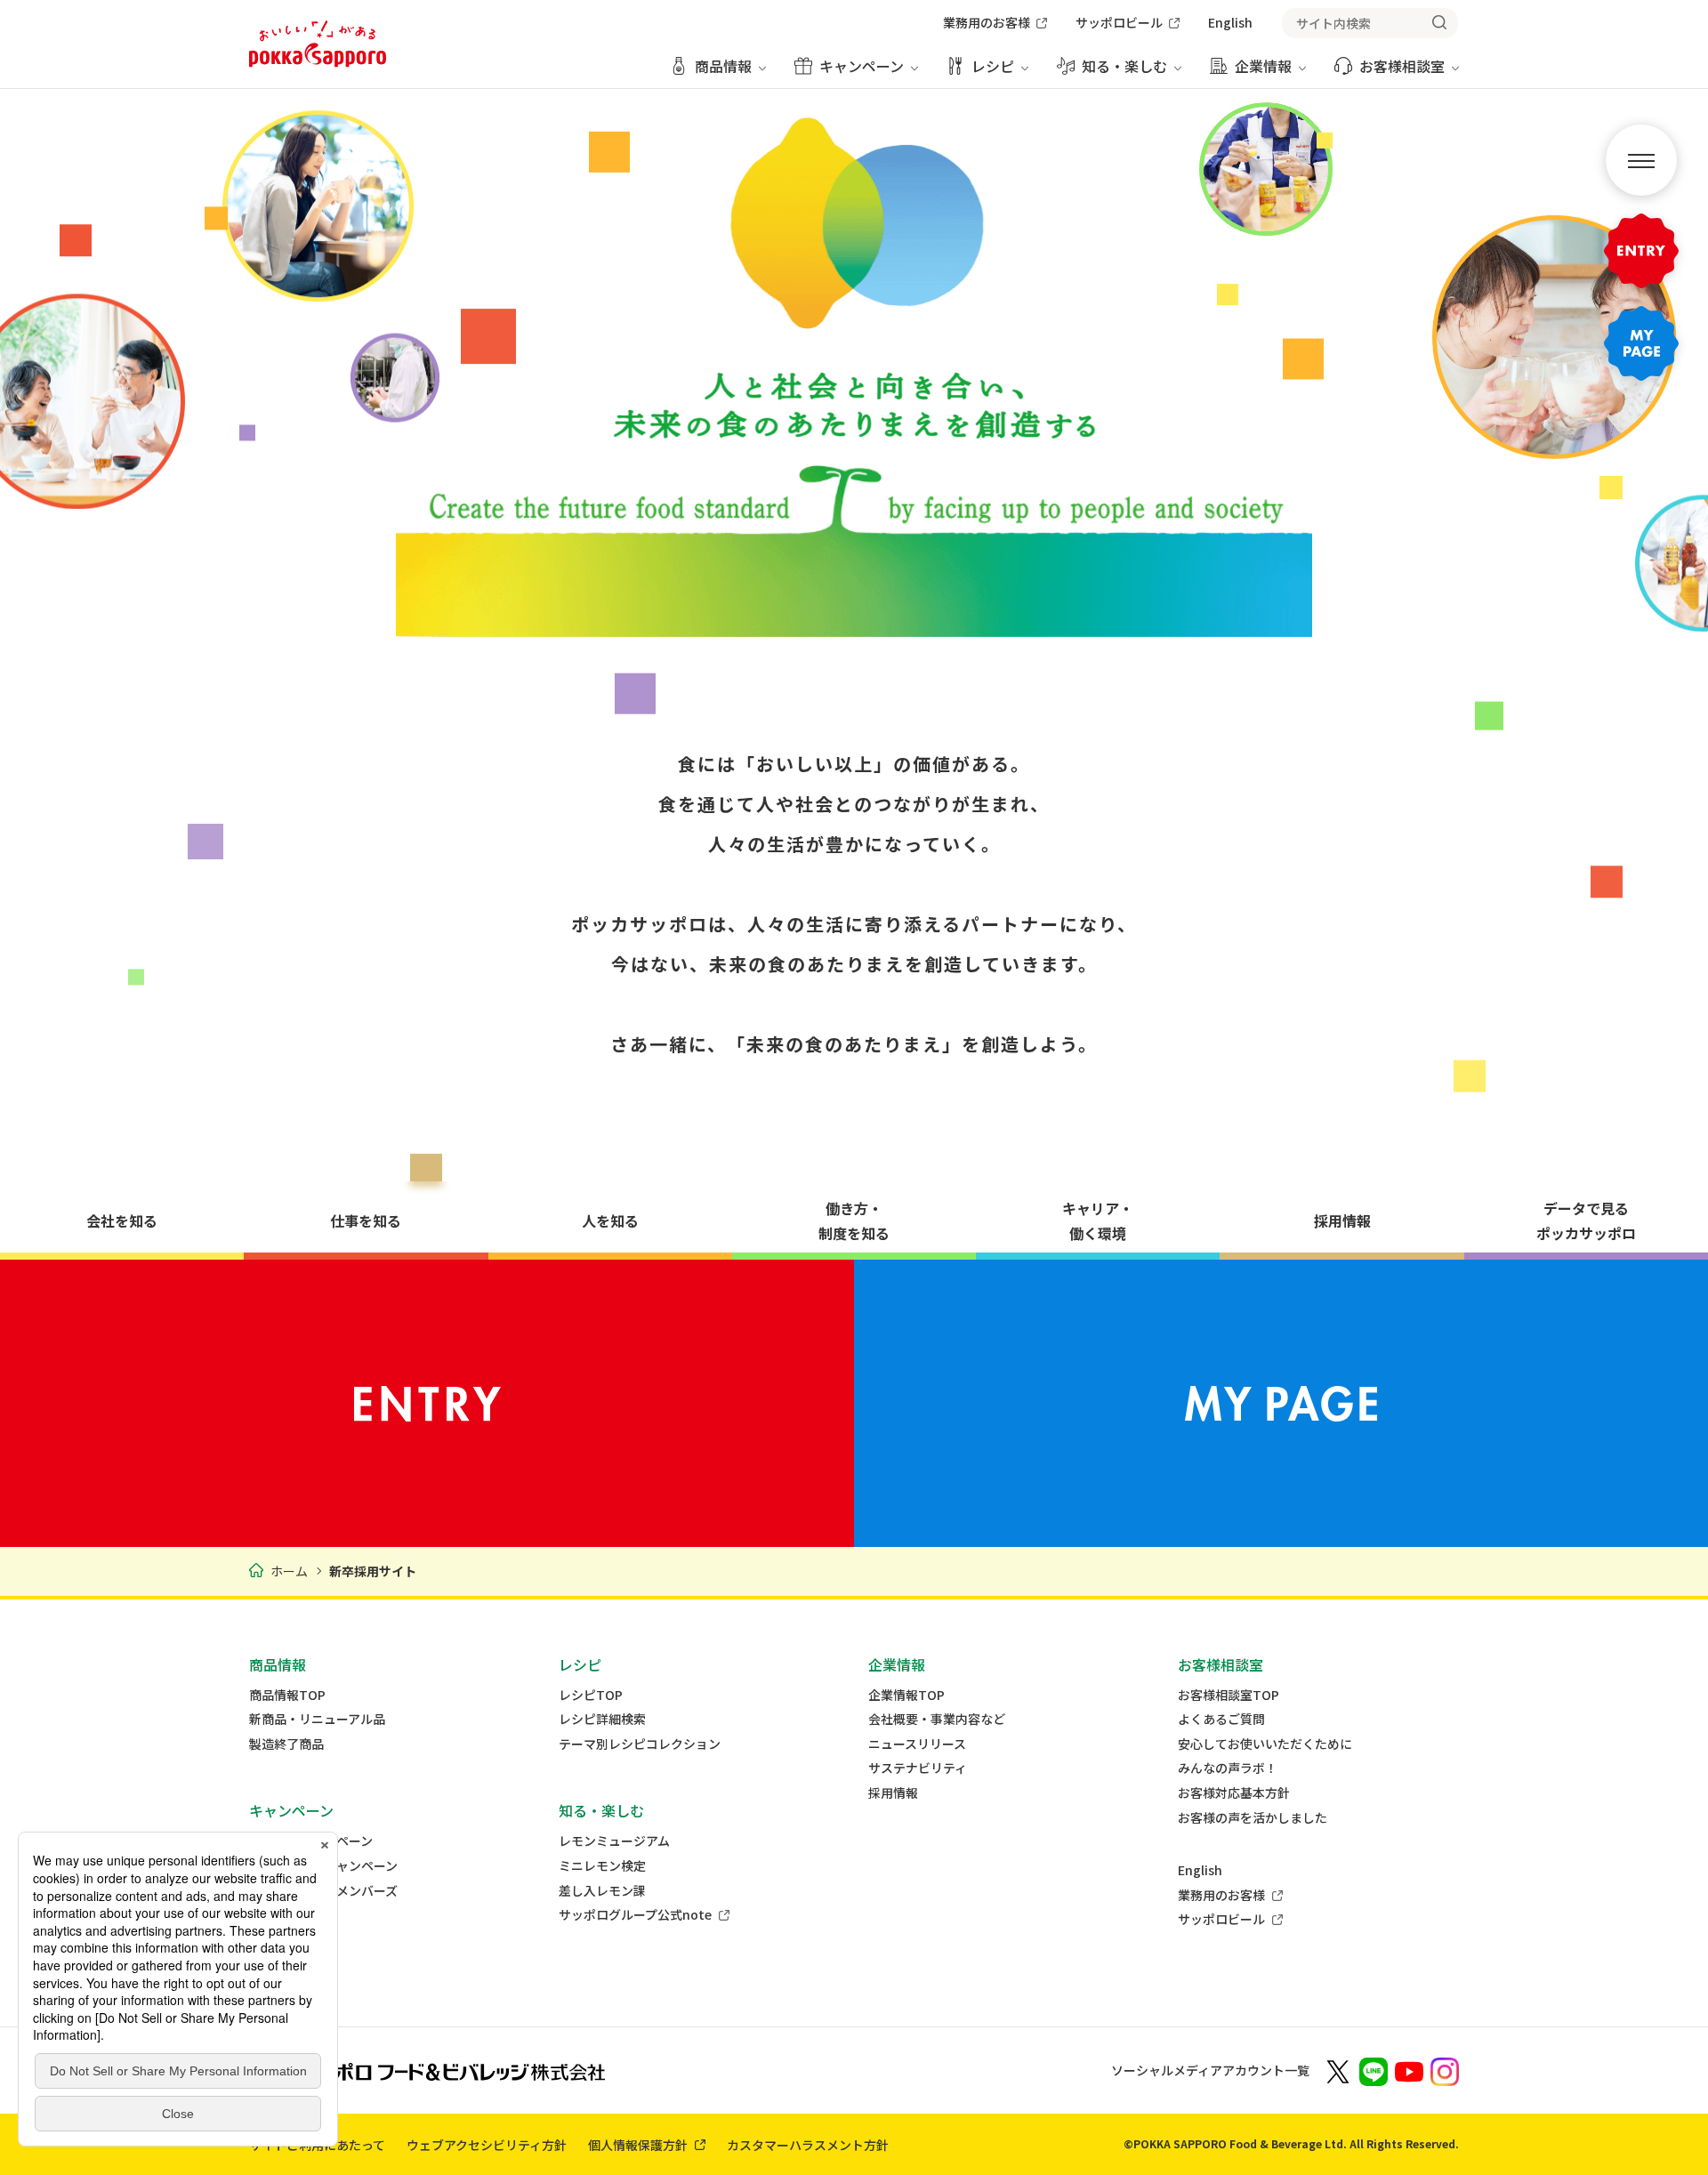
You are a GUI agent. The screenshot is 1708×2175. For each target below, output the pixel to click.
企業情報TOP (906, 1695)
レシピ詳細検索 (602, 1719)
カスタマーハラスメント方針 (808, 2145)
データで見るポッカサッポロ (1586, 1220)
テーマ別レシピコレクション (640, 1744)
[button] (1641, 160)
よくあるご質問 (1221, 1719)
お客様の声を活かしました (1253, 1818)
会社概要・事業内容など (937, 1719)
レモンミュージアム (614, 1841)
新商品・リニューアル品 (317, 1719)
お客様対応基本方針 (1234, 1793)
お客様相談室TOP (1229, 1695)
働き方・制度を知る (854, 1220)
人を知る (610, 1220)
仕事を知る (366, 1220)
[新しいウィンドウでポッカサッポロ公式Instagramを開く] (1445, 2070)
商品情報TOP (287, 1695)
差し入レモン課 (602, 1891)
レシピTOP (591, 1695)
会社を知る (122, 1220)
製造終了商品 (286, 1744)
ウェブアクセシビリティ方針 (487, 2145)
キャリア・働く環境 (1098, 1220)
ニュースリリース (917, 1744)
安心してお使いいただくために (1265, 1744)
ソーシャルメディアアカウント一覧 (1210, 2070)
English (1200, 1870)
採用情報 (1342, 1220)
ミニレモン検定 (602, 1866)
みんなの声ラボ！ (1228, 1768)
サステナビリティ (918, 1768)
